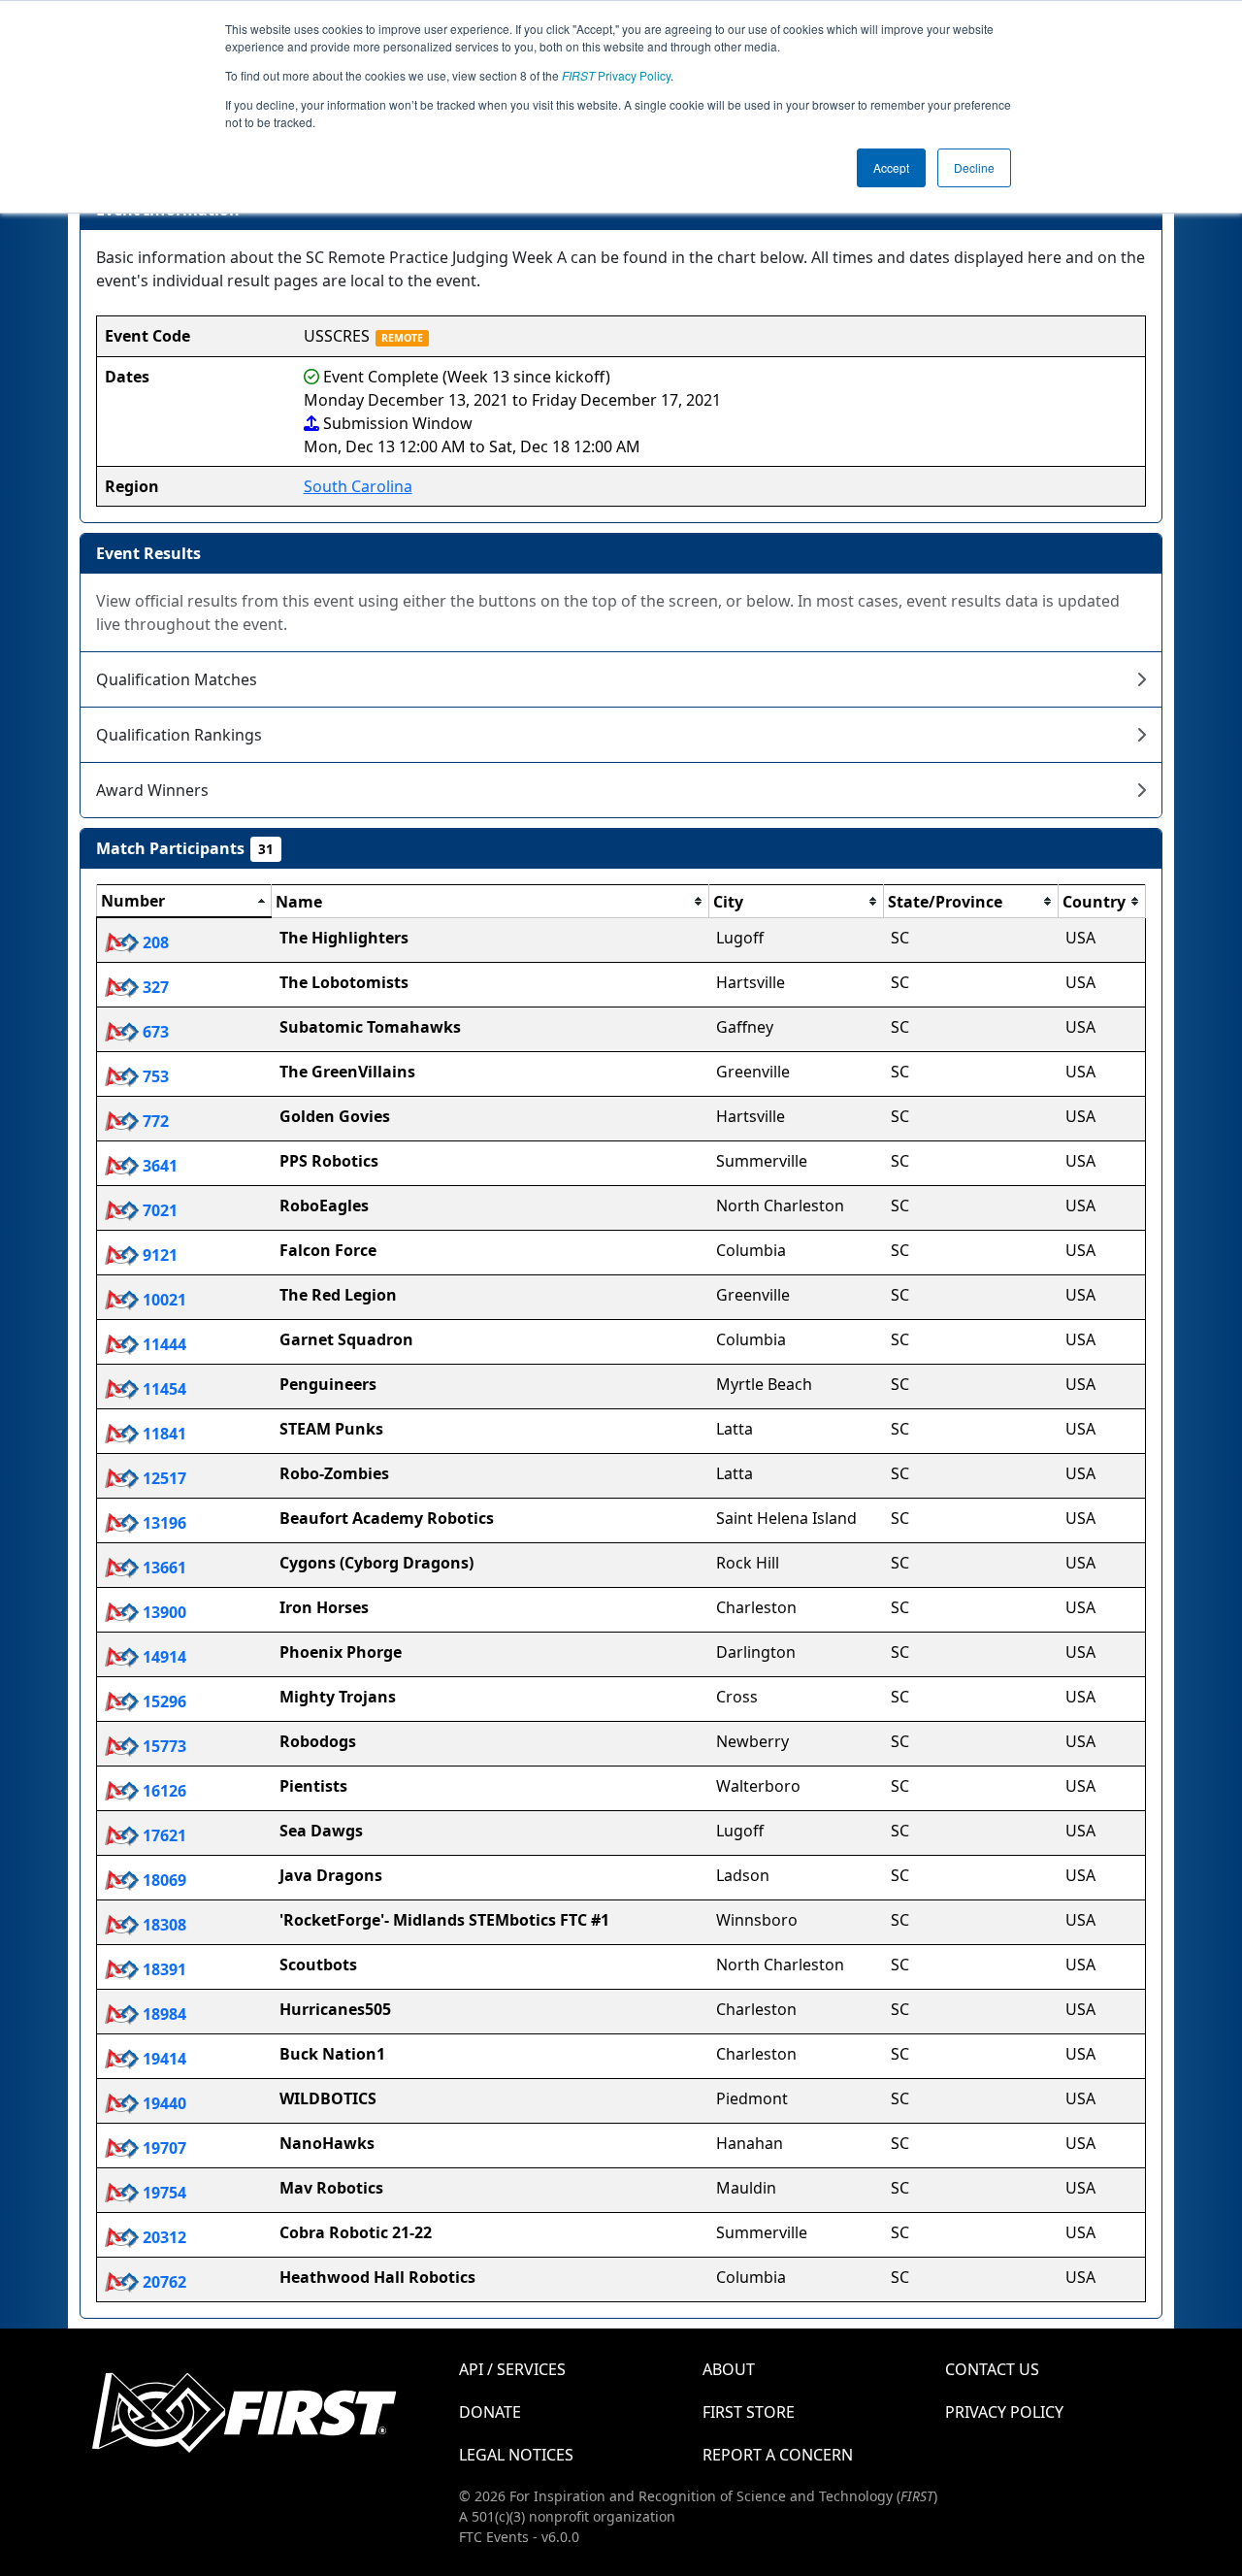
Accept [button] (891, 167)
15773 (163, 1746)
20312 (163, 2237)
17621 (163, 1835)
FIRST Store (749, 2412)
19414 (163, 2059)
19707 (163, 2148)
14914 (163, 1657)
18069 (163, 1880)
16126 (163, 1791)
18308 (163, 1925)
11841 (163, 1434)
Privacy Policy (616, 75)
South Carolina (358, 486)
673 (154, 1032)
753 (154, 1076)
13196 (163, 1523)
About (729, 2369)
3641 (158, 1166)
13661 (163, 1568)
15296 (163, 1701)
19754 (163, 2193)
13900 (163, 1612)
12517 (163, 1478)
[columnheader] (184, 902)
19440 (163, 2103)
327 (154, 987)
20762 (163, 2282)
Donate (490, 2412)
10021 (163, 1300)
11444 (163, 1344)
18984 (163, 2014)
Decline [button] (974, 167)
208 (154, 942)
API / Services (512, 2369)
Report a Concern (778, 2455)
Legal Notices (516, 2455)
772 (154, 1121)
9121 (158, 1255)
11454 (163, 1389)
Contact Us (992, 2369)
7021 (158, 1210)
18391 (163, 1969)
